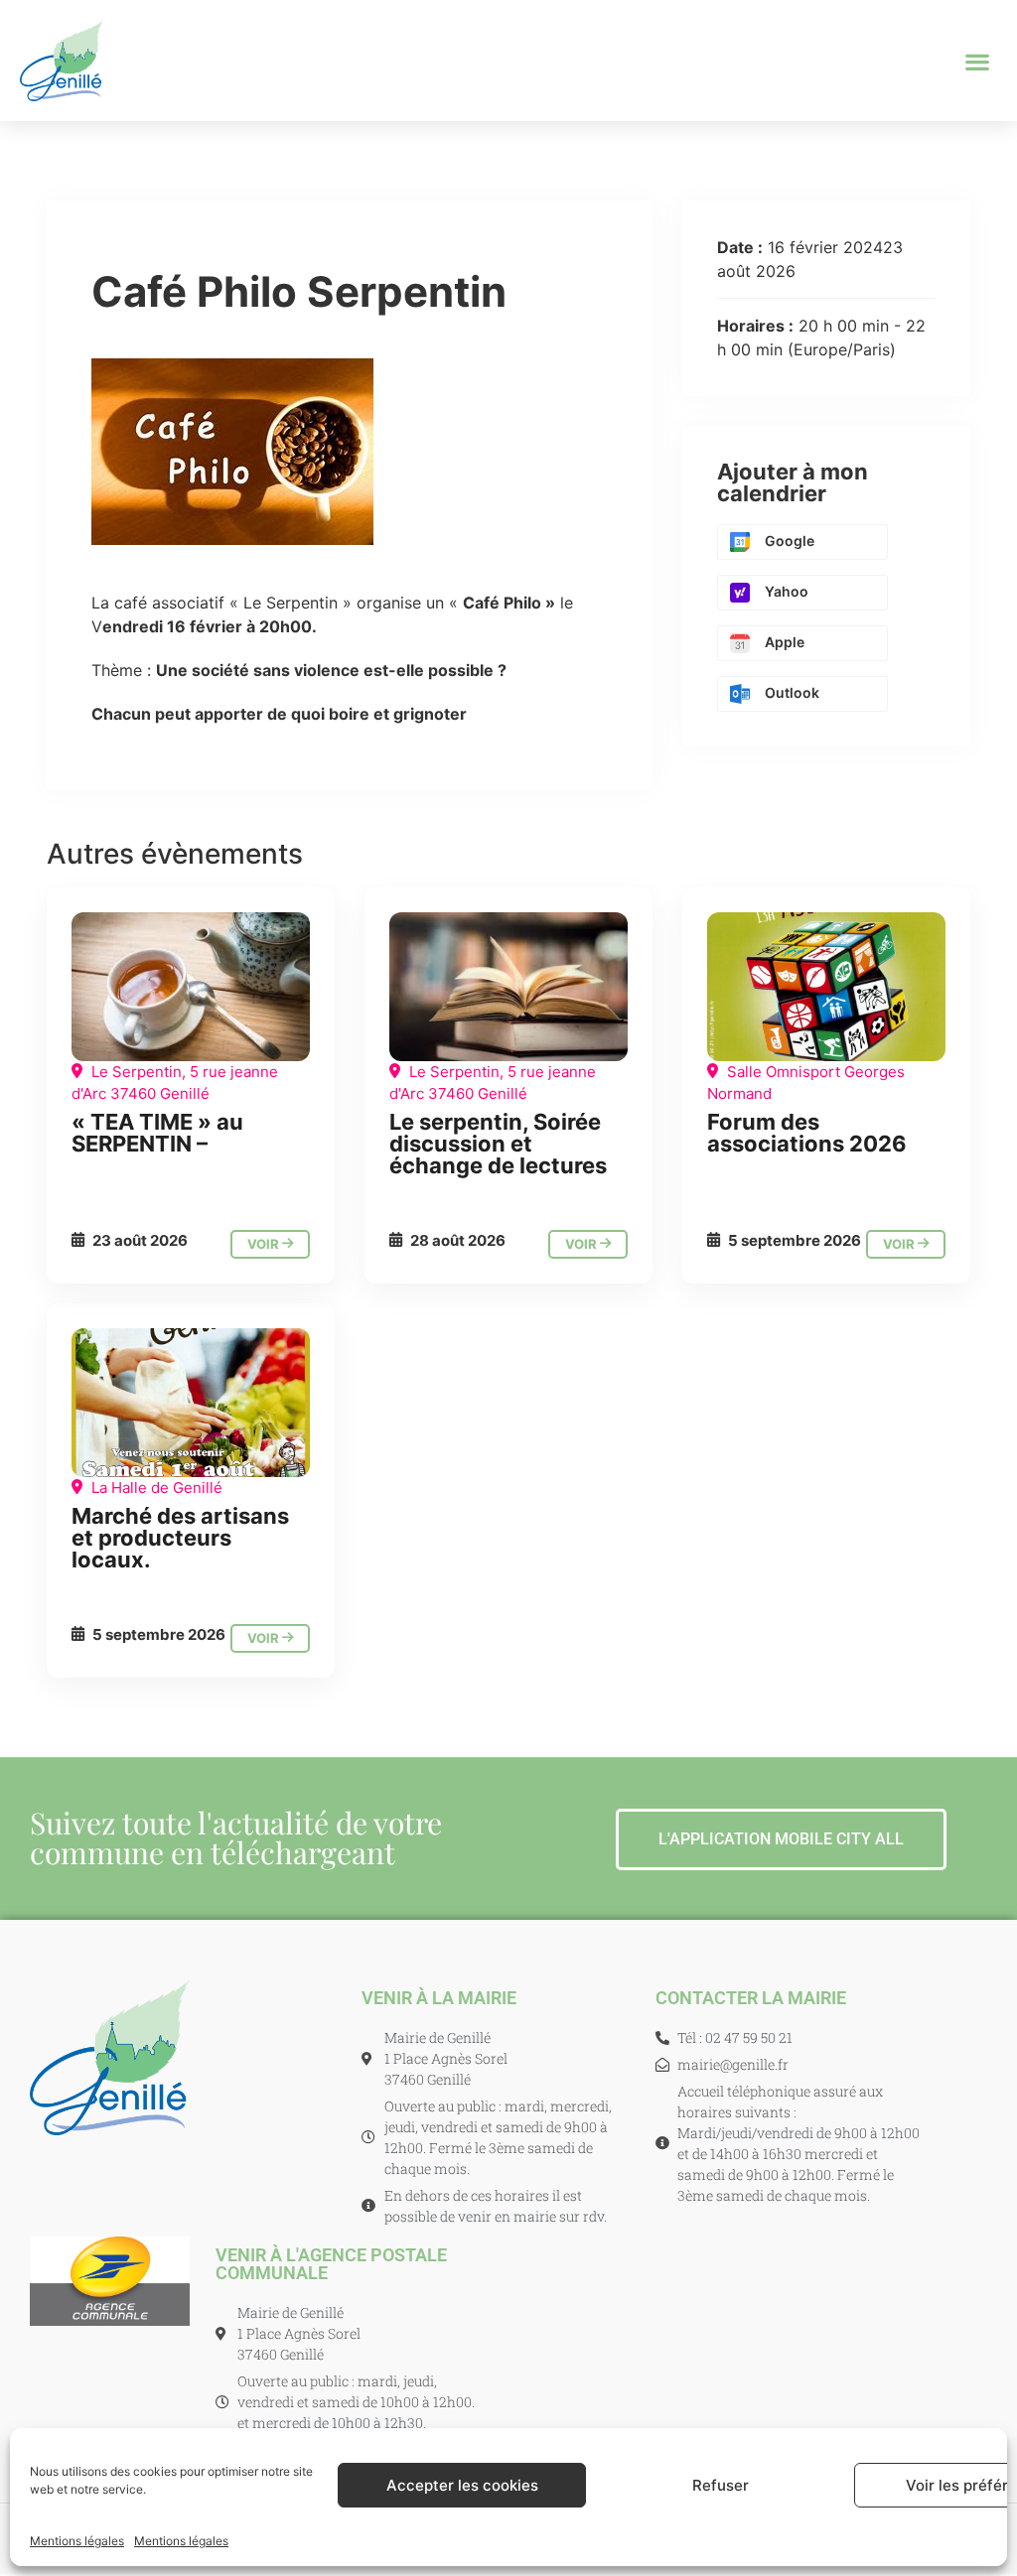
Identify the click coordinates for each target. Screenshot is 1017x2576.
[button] (978, 61)
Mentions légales (77, 2541)
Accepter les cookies (462, 2485)
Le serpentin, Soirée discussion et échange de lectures (498, 1144)
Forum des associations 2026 (807, 1133)
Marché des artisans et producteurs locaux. (180, 1538)
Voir (265, 1244)
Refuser (721, 2485)
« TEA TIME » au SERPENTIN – (157, 1133)
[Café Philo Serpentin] (191, 987)
